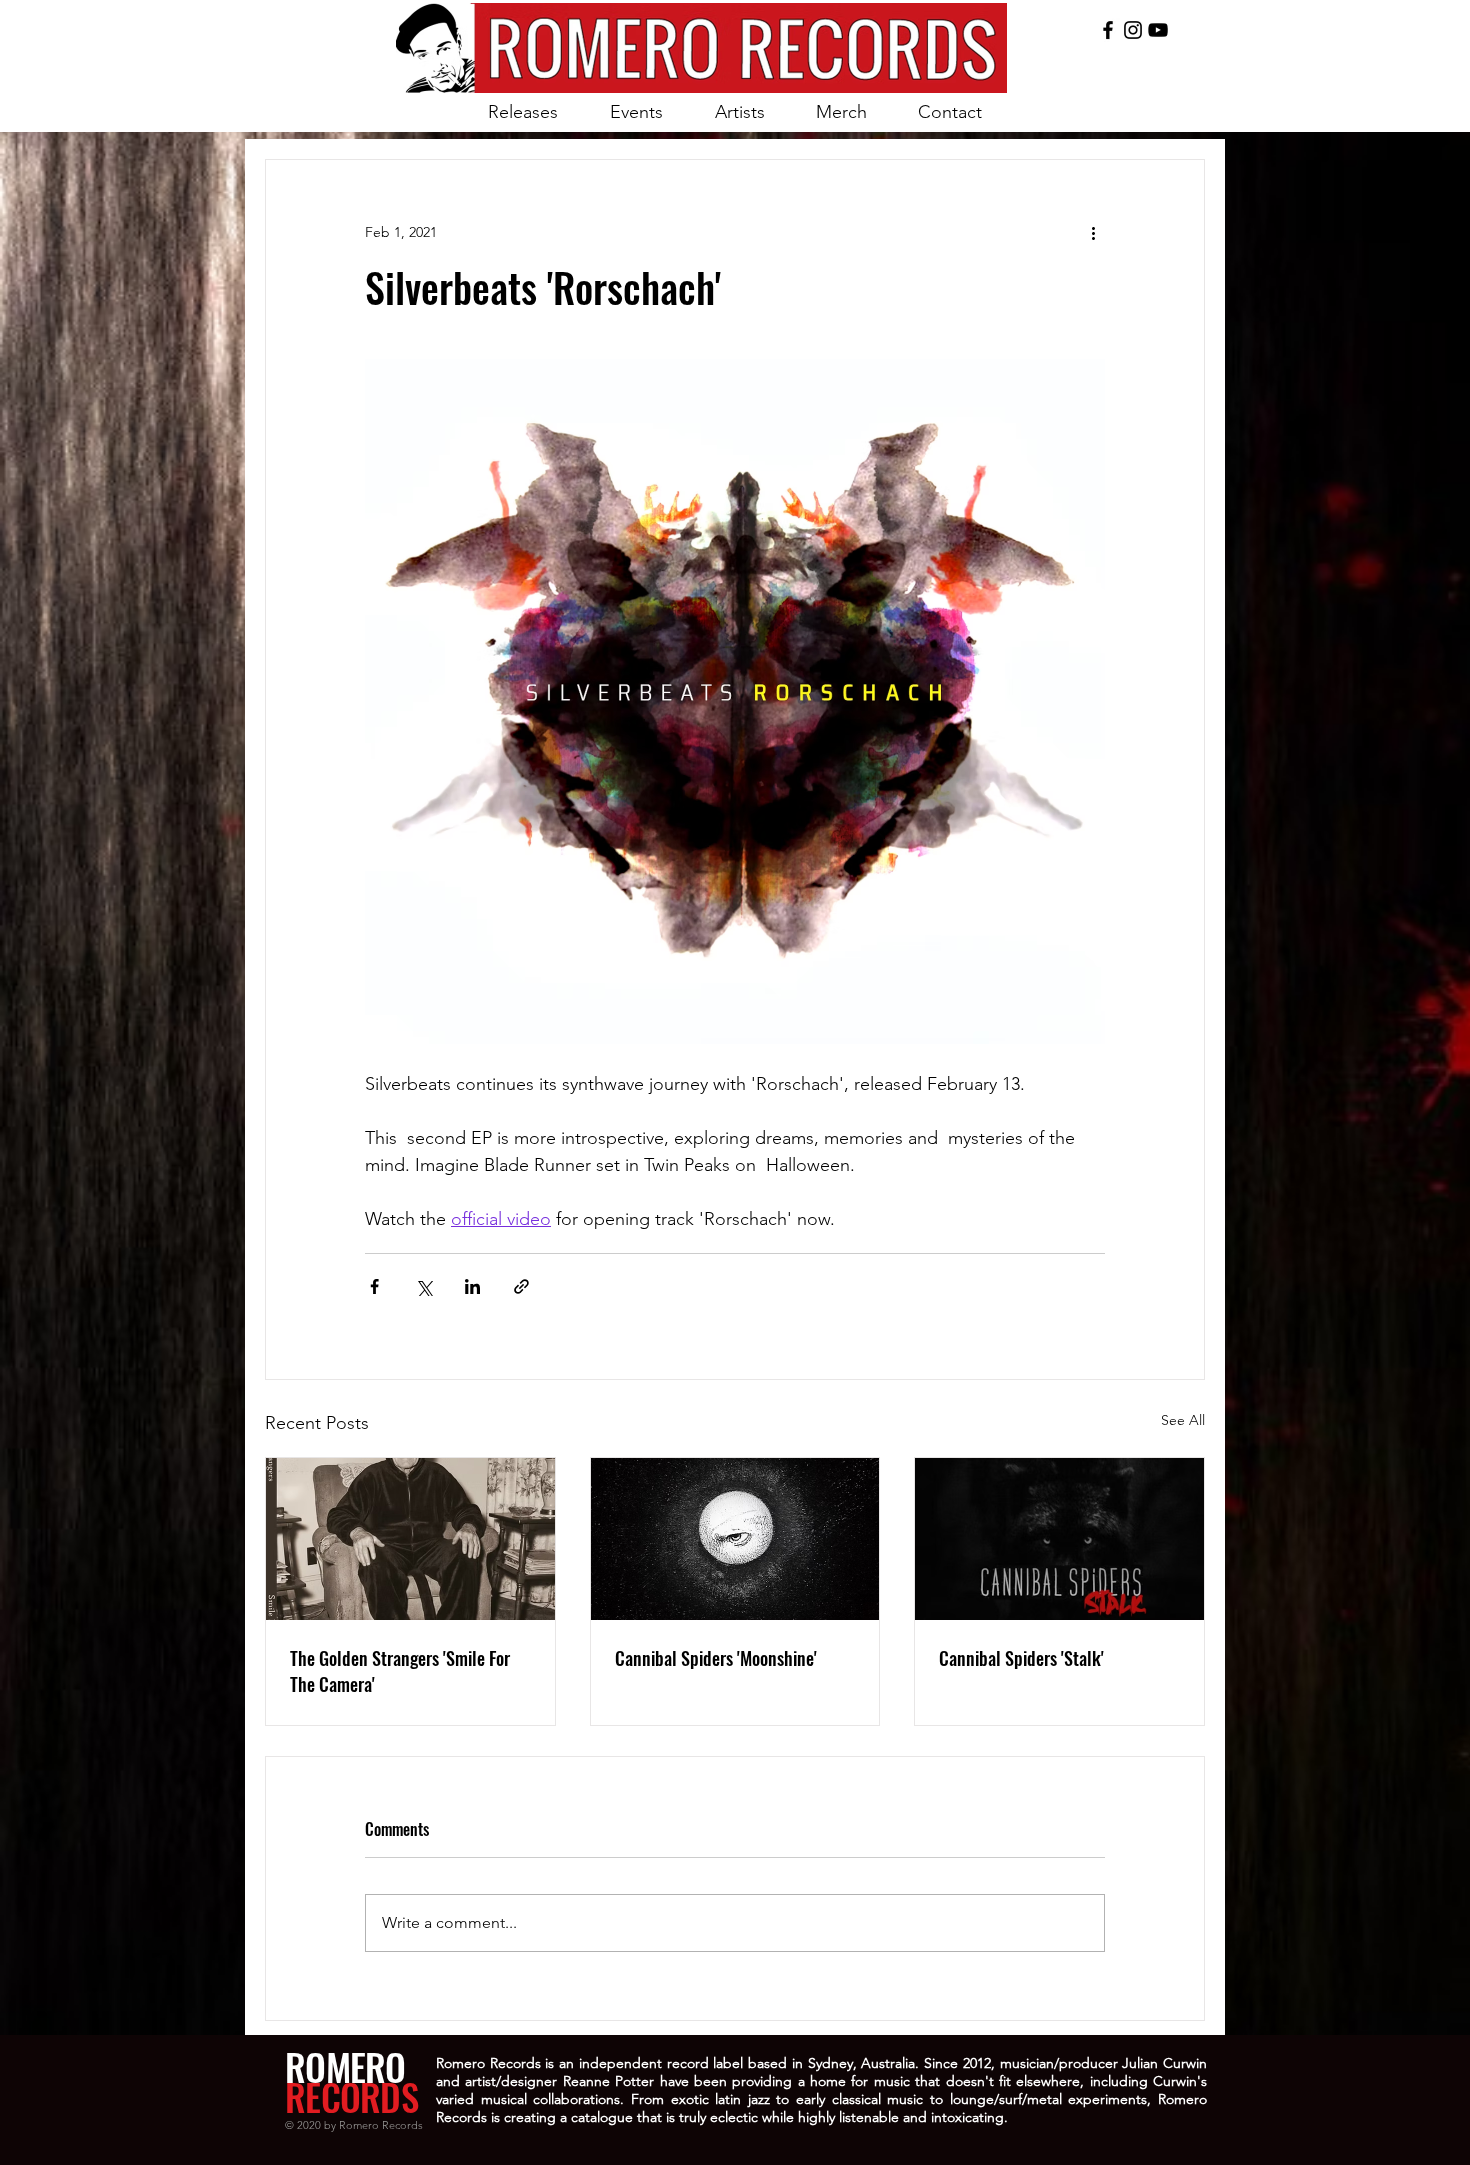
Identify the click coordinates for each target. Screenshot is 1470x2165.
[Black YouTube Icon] (1158, 30)
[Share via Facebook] (374, 1286)
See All (1183, 1420)
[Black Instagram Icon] (1133, 30)
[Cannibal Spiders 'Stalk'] (1059, 1539)
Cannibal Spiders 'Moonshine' (716, 1658)
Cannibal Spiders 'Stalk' (1021, 1658)
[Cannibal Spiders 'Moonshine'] (735, 1539)
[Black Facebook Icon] (1108, 30)
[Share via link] (521, 1286)
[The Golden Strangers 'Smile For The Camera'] (410, 1539)
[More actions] (1093, 232)
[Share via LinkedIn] (472, 1286)
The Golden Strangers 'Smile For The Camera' (400, 1671)
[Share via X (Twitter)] (423, 1286)
